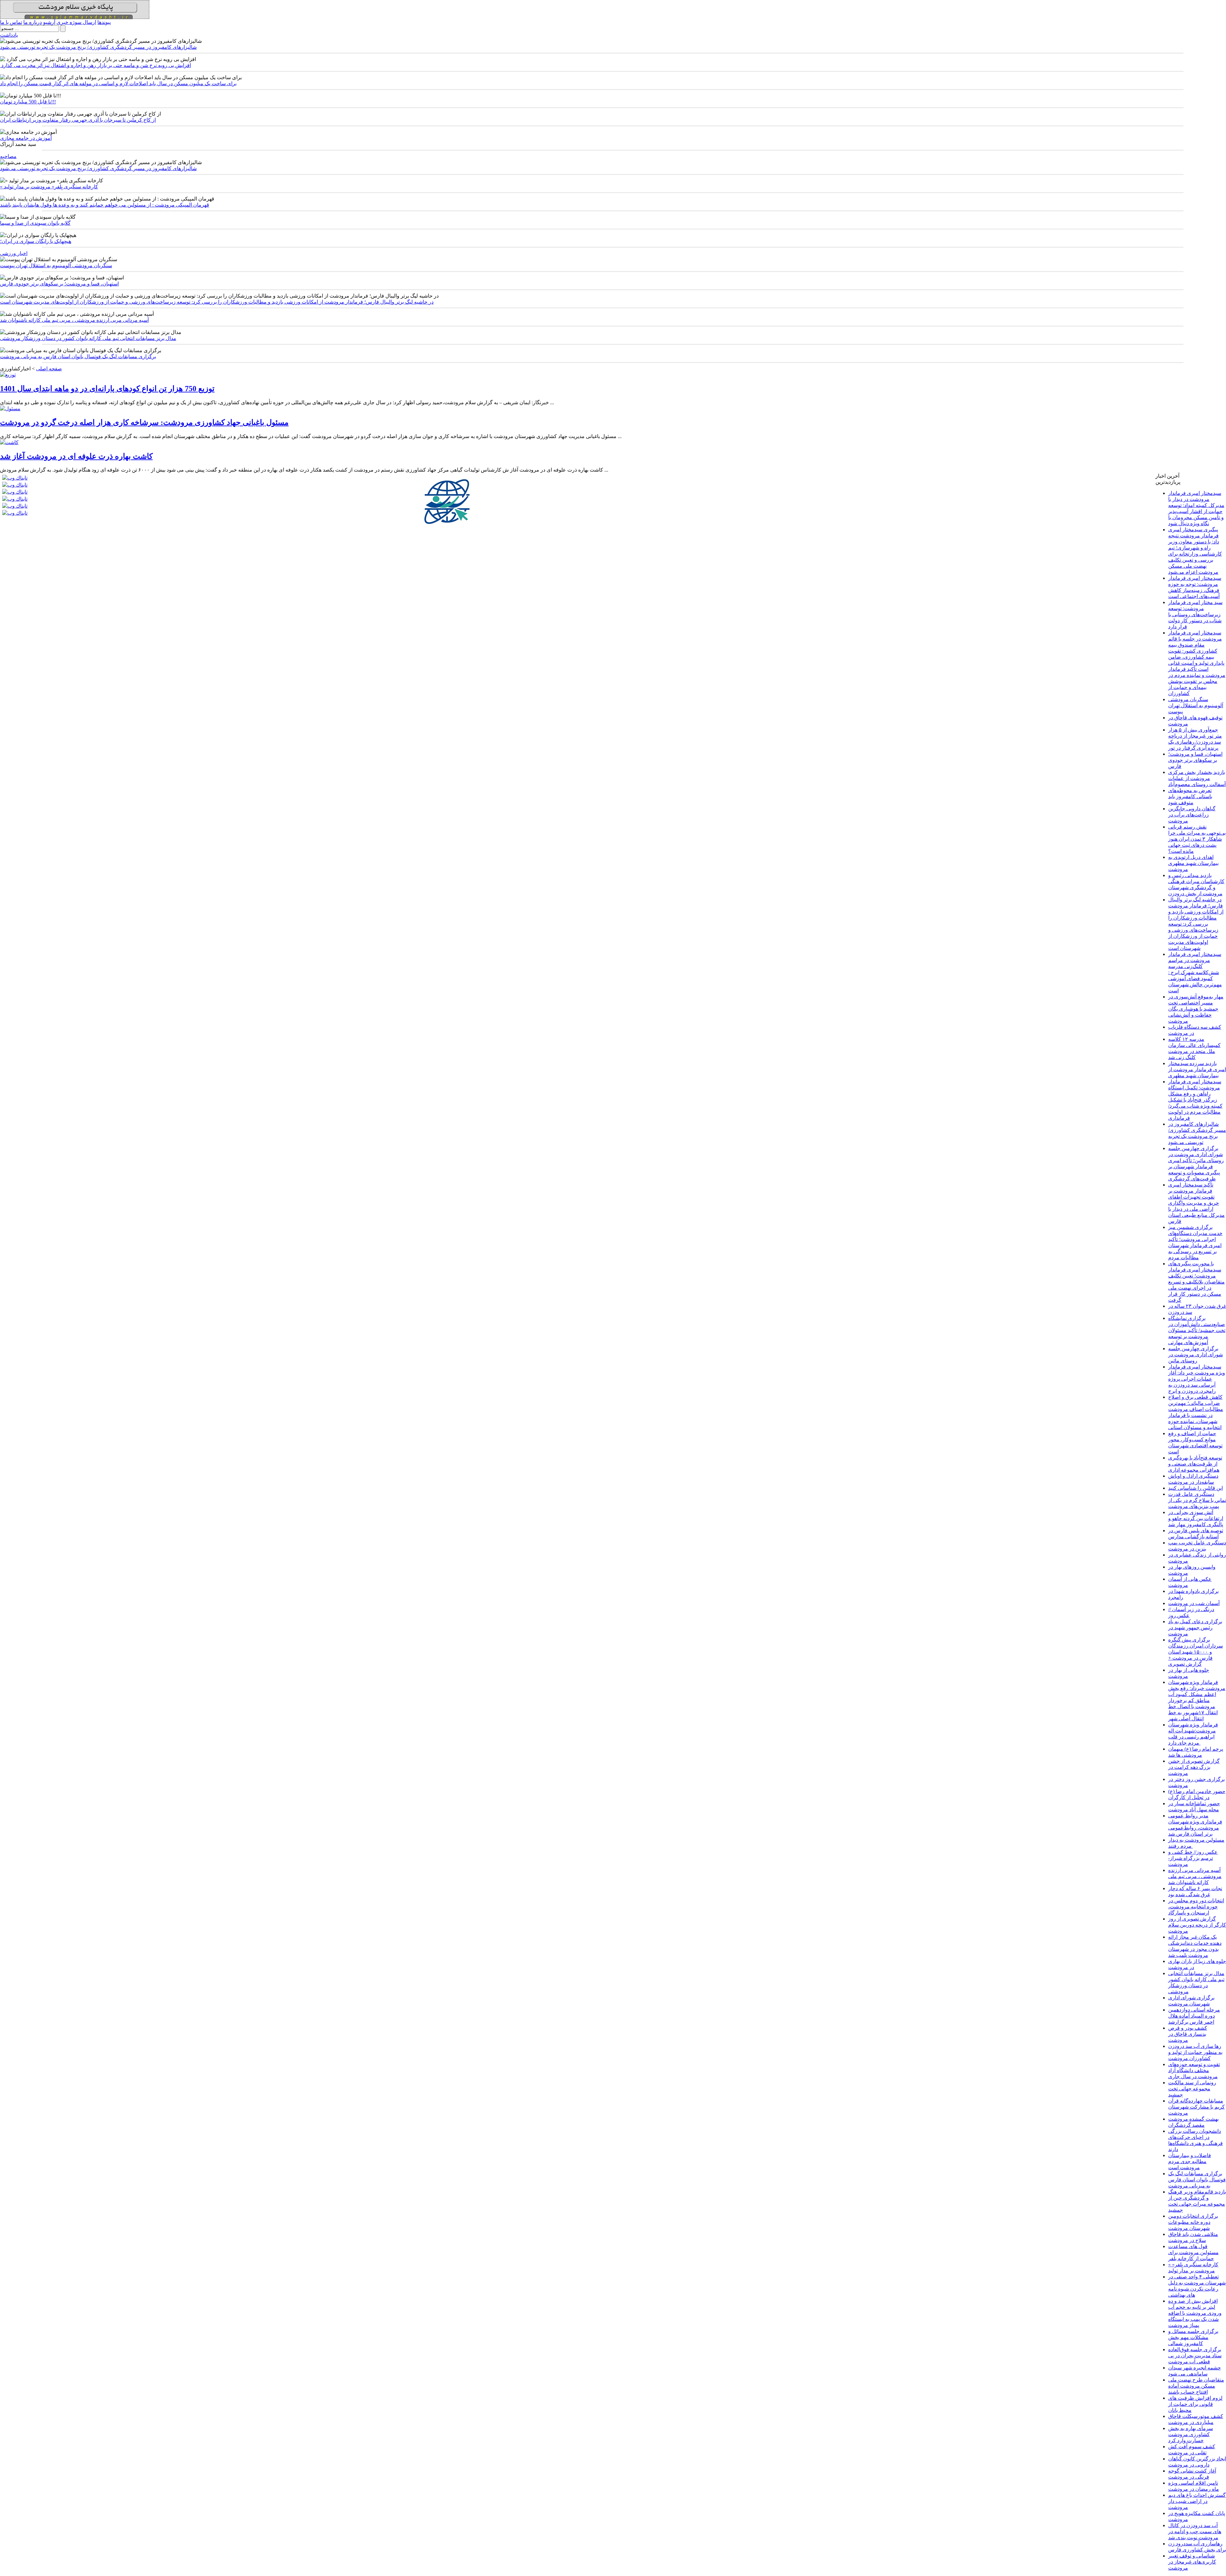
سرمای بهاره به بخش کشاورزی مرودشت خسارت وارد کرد (1191, 2434)
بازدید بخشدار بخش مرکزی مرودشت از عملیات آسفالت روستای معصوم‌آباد (1197, 778)
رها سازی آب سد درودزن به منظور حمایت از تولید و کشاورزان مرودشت (1195, 2052)
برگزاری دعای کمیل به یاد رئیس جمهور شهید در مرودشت (1195, 1628)
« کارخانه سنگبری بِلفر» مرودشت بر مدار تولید (49, 187)
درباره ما (33, 22)
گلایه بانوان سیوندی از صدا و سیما (35, 223)
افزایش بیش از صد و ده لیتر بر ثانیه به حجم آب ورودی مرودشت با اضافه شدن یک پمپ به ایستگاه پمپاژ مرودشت (1195, 2313)
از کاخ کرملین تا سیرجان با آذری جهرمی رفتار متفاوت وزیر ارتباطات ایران (78, 120)
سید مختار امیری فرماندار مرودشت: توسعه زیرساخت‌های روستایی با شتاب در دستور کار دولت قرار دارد (1195, 614)
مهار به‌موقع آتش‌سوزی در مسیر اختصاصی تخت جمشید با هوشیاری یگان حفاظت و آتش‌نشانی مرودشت (1196, 1009)
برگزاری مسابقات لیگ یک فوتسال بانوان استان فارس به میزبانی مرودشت (78, 356)
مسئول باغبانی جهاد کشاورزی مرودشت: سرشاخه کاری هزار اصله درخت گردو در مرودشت (144, 422)
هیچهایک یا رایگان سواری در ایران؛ (36, 241)
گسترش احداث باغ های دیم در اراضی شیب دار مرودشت (1197, 2501)
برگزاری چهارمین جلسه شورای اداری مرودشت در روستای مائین (1196, 1355)
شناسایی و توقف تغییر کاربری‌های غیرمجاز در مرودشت (1192, 2562)
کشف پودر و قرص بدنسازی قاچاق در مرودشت (1188, 2034)
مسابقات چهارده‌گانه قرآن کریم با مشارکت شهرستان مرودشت (1196, 2107)
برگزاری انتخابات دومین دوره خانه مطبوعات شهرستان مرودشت (1193, 2222)
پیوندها (104, 22)
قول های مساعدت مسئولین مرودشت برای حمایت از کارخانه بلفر (1193, 2252)
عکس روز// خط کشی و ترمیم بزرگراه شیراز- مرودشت (1193, 1858)
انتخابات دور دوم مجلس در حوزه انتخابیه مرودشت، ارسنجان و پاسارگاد (1196, 1907)
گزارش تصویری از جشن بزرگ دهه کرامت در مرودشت (1194, 1767)
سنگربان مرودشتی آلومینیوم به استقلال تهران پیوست (56, 265)
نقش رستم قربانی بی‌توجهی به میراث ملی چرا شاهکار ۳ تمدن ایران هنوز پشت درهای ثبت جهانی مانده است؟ (1197, 839)
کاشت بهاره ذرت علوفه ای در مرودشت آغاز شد (76, 456)
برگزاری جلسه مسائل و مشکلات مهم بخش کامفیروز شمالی (1193, 2337)
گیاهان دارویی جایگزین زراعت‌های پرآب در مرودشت (1192, 815)
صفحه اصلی (49, 369)
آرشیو (49, 22)
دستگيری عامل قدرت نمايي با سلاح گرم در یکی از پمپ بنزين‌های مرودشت (1197, 1500)
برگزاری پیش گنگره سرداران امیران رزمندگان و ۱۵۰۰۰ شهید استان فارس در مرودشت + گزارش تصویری (1196, 1652)
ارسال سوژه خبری (76, 22)
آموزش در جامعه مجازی (26, 138)
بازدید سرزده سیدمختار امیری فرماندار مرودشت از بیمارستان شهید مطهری (1197, 1069)
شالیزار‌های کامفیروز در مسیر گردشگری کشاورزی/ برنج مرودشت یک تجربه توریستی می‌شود (98, 47)
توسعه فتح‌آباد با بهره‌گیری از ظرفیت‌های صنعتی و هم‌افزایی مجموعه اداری (1195, 1464)
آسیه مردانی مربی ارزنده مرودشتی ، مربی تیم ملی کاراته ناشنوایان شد (74, 320)
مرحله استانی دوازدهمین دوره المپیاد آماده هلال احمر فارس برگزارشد (1194, 2016)
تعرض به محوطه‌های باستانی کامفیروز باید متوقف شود (1190, 796)
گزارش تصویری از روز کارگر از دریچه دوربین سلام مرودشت (1197, 1925)
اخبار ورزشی (14, 253)
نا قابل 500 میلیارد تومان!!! (28, 102)
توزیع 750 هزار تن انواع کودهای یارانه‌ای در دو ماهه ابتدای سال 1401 (107, 389)
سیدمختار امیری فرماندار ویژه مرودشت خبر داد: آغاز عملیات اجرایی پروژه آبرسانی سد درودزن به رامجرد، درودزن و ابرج (1197, 1379)
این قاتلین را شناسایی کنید (1196, 1488)
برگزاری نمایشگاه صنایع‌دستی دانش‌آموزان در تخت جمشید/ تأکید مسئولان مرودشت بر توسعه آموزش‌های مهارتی (1197, 1330)
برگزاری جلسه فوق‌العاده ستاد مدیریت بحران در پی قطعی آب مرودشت (1195, 2356)
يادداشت (9, 35)
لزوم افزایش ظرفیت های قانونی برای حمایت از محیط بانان (1195, 2404)
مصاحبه (8, 156)
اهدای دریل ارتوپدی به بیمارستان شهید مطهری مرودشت (1193, 863)
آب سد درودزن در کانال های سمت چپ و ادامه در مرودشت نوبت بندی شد (1195, 2531)
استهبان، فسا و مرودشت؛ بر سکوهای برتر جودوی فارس (59, 284)
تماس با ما (11, 22)
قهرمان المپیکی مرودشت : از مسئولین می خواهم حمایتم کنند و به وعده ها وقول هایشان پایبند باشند (105, 205)
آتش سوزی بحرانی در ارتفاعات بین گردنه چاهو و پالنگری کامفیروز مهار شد (1196, 1518)
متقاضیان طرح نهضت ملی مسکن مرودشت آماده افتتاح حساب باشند (1196, 2386)
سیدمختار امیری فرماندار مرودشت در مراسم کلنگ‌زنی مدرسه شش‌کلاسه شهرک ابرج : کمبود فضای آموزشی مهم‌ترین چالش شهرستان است (1195, 972)
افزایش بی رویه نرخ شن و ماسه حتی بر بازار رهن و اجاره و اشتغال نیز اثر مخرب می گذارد (95, 65)
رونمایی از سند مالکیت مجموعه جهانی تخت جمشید (1192, 2089)
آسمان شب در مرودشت (1194, 1603)
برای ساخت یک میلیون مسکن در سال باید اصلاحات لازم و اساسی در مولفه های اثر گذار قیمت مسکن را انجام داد (118, 83)
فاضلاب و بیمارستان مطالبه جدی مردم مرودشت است (1190, 2161)
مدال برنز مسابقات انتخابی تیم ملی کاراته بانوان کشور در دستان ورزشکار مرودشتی (88, 338)
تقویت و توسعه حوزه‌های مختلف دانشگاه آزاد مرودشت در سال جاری (1194, 2070)
